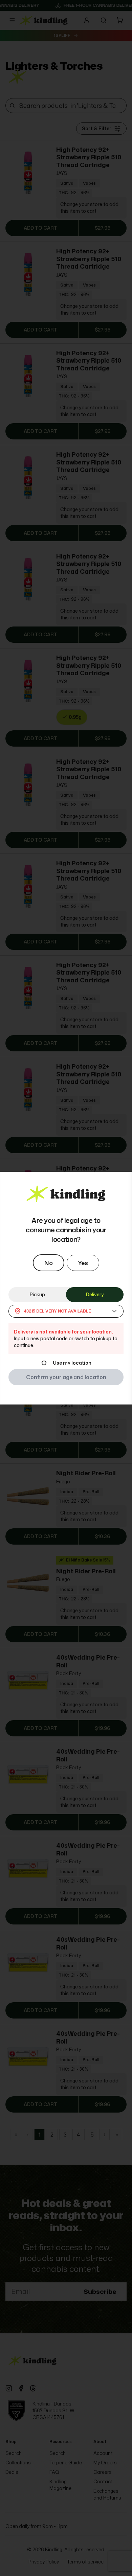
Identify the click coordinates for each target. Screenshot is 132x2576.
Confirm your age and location (66, 1377)
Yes (83, 1263)
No (49, 1263)
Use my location (72, 1363)
